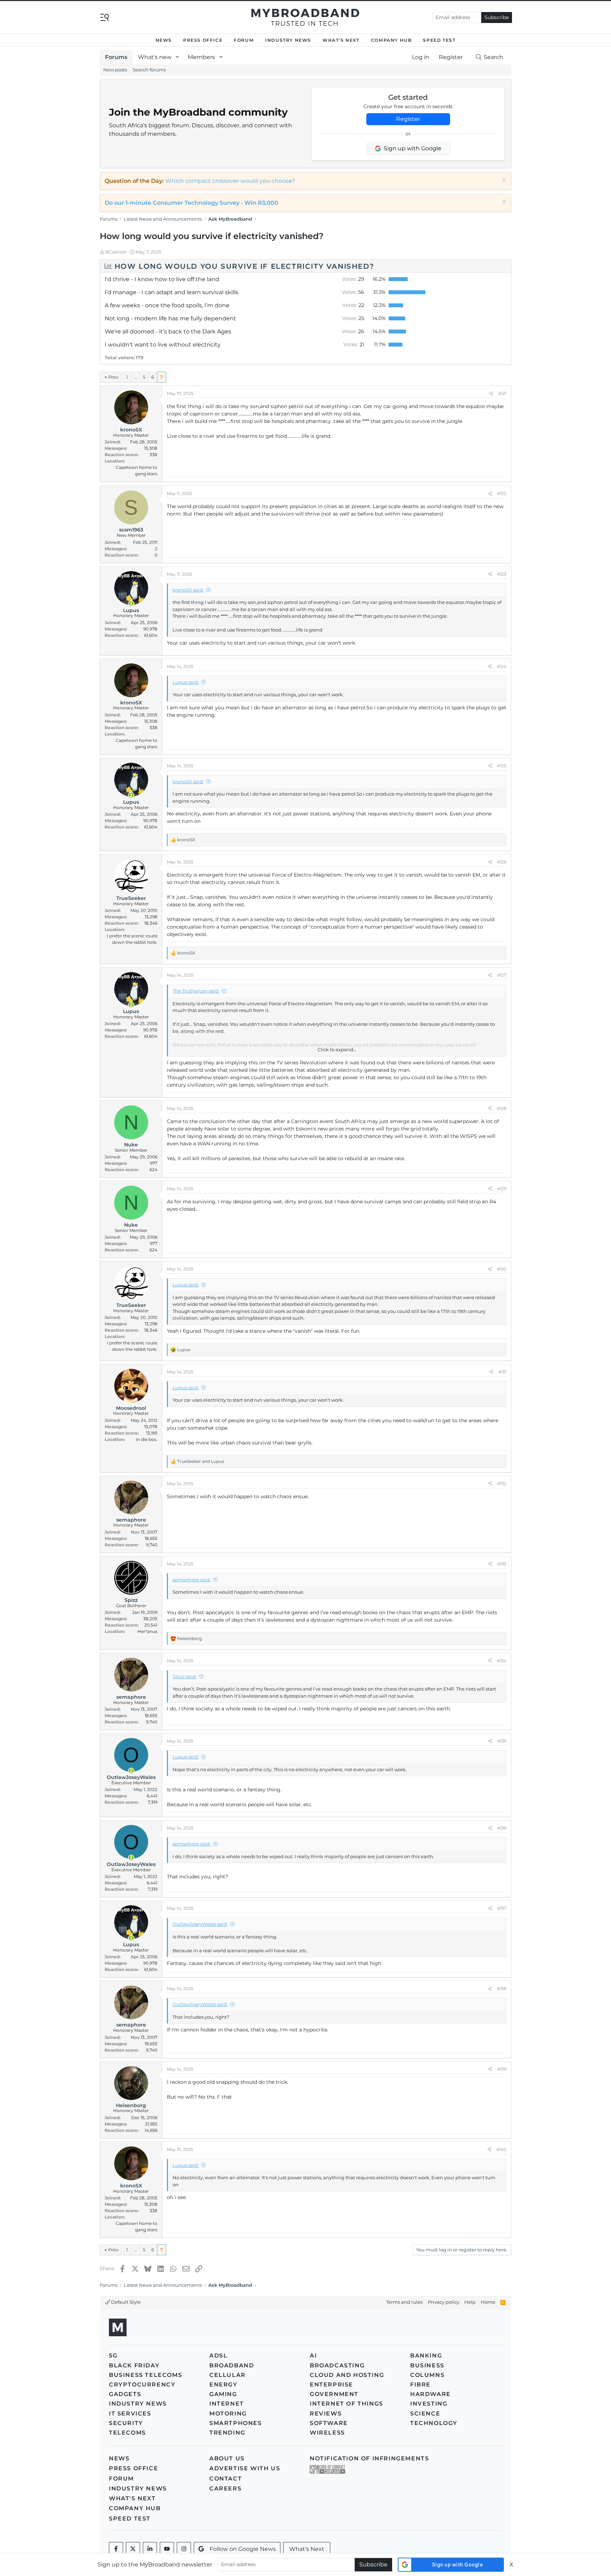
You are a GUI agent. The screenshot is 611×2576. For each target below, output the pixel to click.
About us (227, 2458)
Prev (113, 377)
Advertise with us (245, 2468)
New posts (115, 70)
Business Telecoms (146, 2375)
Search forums (149, 70)
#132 (502, 1484)
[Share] (491, 394)
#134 (502, 1661)
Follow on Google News (243, 2549)
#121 (502, 393)
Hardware (430, 2394)
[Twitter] (133, 2549)
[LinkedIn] (150, 2549)
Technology (434, 2423)
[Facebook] (116, 2549)
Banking (426, 2356)
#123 (502, 574)
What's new (155, 57)
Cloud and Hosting (347, 2375)
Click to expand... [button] (337, 1049)
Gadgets (125, 2394)
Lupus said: (186, 682)
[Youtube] (167, 2549)
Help (470, 2302)
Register (408, 119)
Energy (223, 2385)
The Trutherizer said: (196, 991)
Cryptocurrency (142, 2385)
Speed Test (439, 40)
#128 (502, 1108)
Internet (227, 2404)
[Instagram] (184, 2549)
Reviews (326, 2414)
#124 (502, 666)
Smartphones (236, 2423)
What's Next (341, 40)
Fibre (420, 2385)
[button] (177, 57)
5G (113, 2356)
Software (329, 2423)
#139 (502, 2069)
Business (427, 2365)
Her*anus (147, 1631)
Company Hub (391, 40)
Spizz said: (185, 1676)
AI (313, 2356)
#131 (502, 1372)
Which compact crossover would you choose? (230, 181)
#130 (502, 1269)
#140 (501, 2149)
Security (126, 2423)
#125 (502, 766)
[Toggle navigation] (105, 17)
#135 (502, 1741)
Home (488, 2302)
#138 (502, 1988)
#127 (502, 975)
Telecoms (127, 2433)
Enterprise (331, 2385)
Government (334, 2394)
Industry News (288, 40)
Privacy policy (444, 2302)
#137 (502, 1908)
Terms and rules (404, 2302)
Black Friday (134, 2365)
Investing (429, 2404)
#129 (502, 1189)
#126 (502, 862)
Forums (116, 57)
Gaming (223, 2394)
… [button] (135, 377)
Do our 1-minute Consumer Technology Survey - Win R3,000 (191, 203)
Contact (226, 2479)
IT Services (130, 2414)
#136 (502, 1828)
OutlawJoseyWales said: (200, 1924)
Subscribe (497, 17)
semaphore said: (192, 1580)
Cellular (228, 2375)
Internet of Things (347, 2404)
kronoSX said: (188, 590)
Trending (227, 2433)
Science (425, 2414)
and (201, 1461)
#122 (502, 493)
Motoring (228, 2414)
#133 (502, 1564)
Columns (427, 2375)
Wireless (327, 2433)
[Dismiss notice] (503, 181)
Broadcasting (337, 2365)
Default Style (125, 2302)
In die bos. (147, 1439)
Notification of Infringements (369, 2458)
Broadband (232, 2365)
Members (201, 57)
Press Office (203, 40)
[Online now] (131, 604)
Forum (244, 40)
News (164, 40)
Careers (225, 2488)
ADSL (218, 2356)
